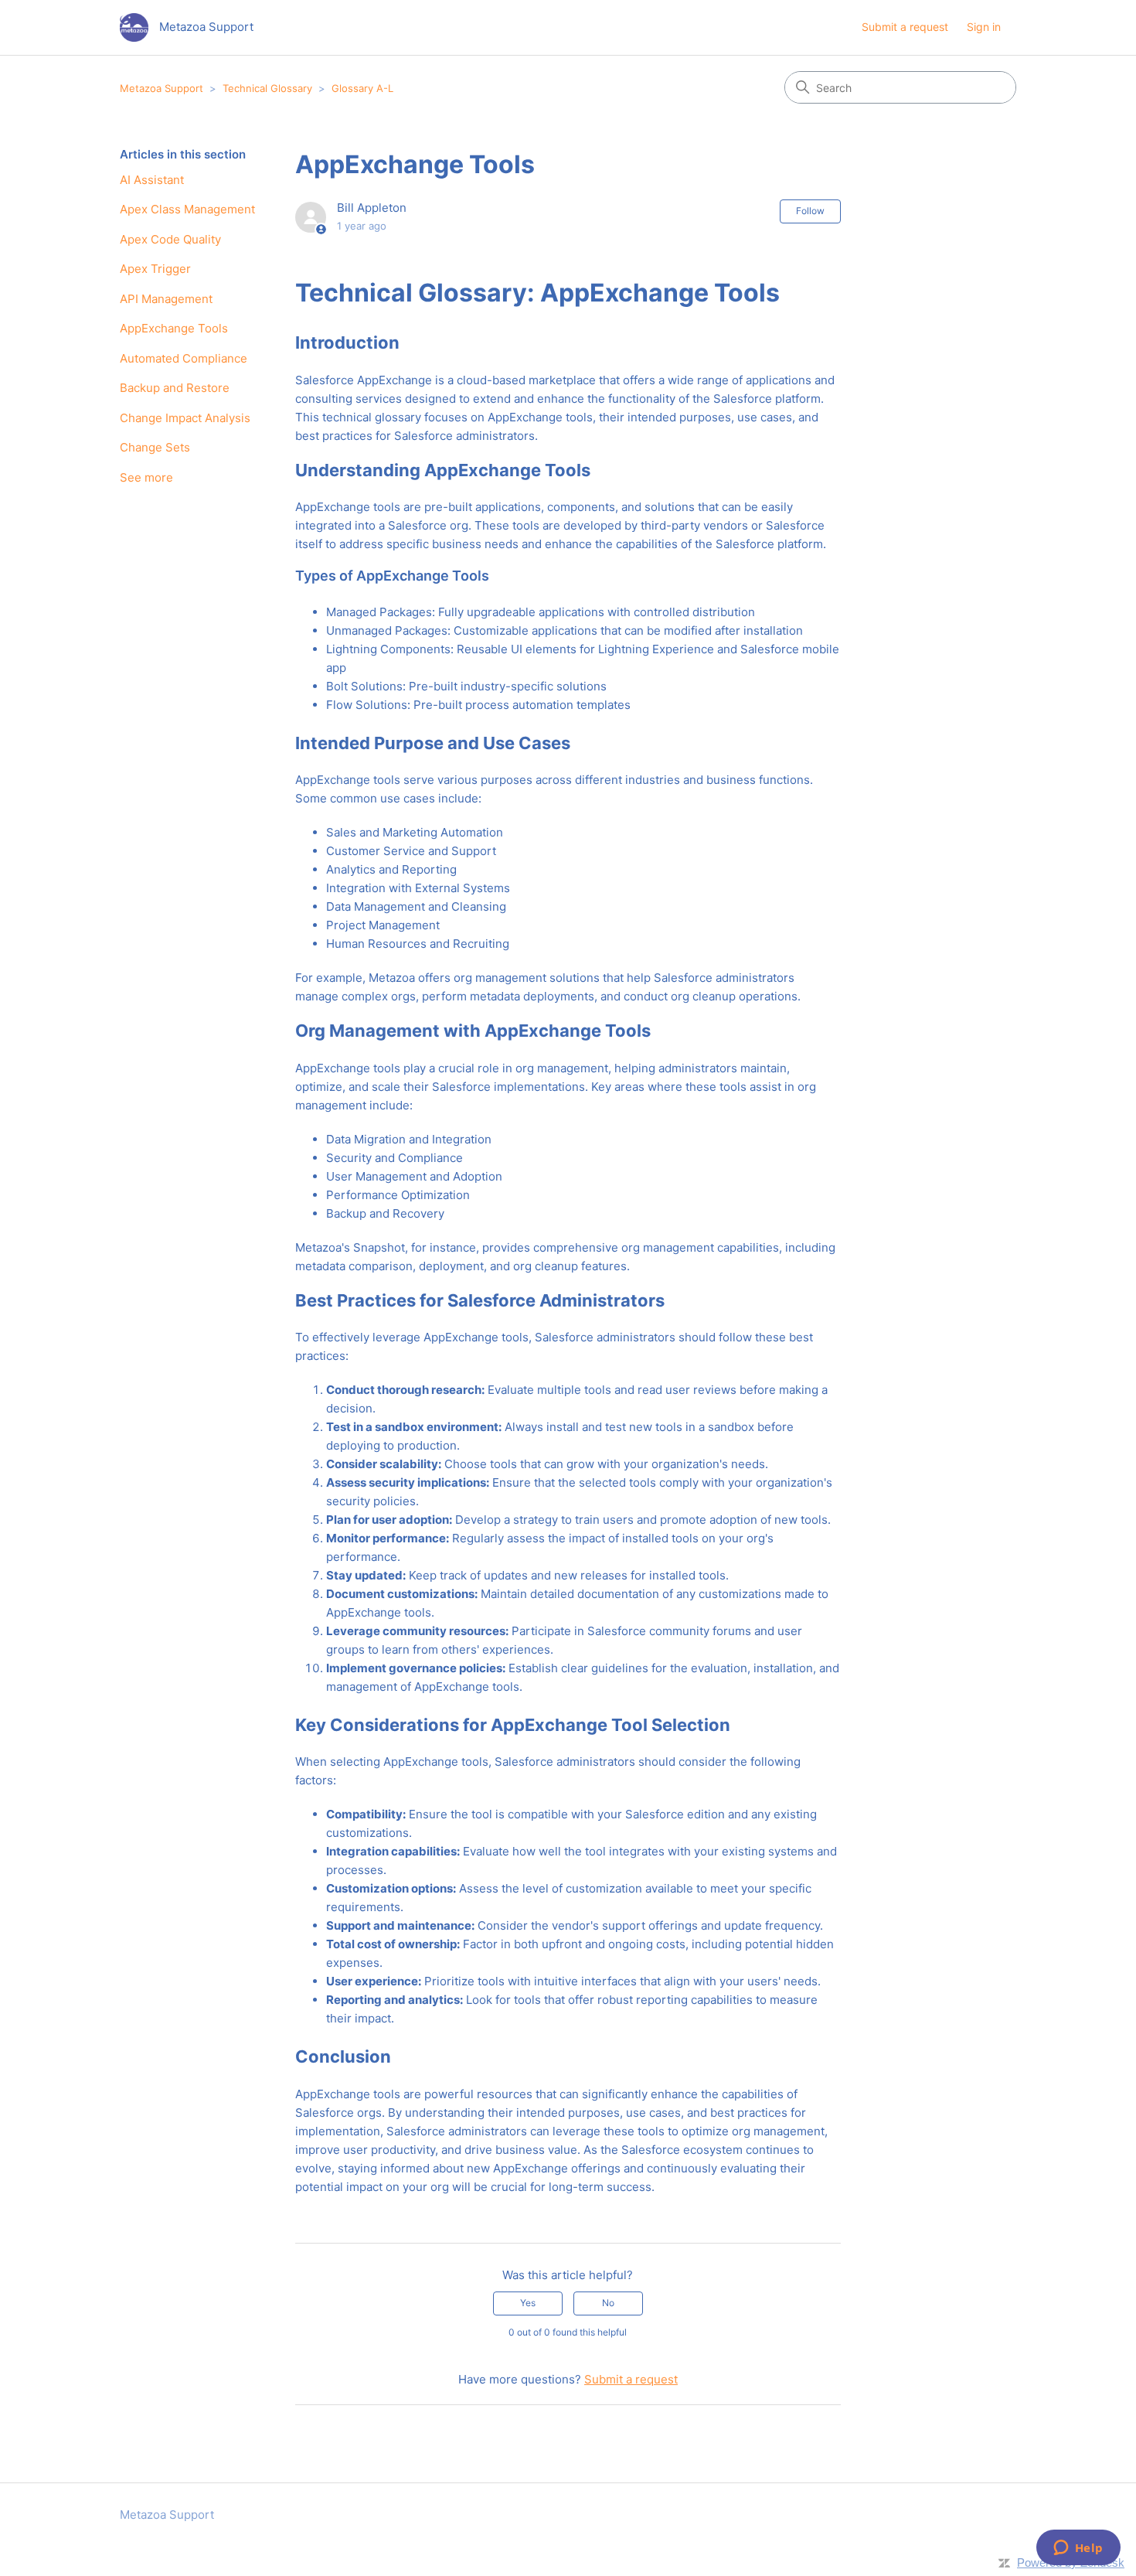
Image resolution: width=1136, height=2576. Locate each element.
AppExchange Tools (174, 328)
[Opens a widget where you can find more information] (1078, 2549)
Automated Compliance (184, 358)
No (608, 2303)
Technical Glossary (267, 88)
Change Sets (155, 447)
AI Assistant (152, 180)
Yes (528, 2303)
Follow (810, 211)
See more (146, 477)
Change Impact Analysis (185, 418)
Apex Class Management (187, 209)
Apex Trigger (155, 269)
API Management (166, 299)
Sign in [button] (984, 27)
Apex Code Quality (170, 239)
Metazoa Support (162, 88)
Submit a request (905, 27)
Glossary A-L (362, 88)
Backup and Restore (175, 388)
